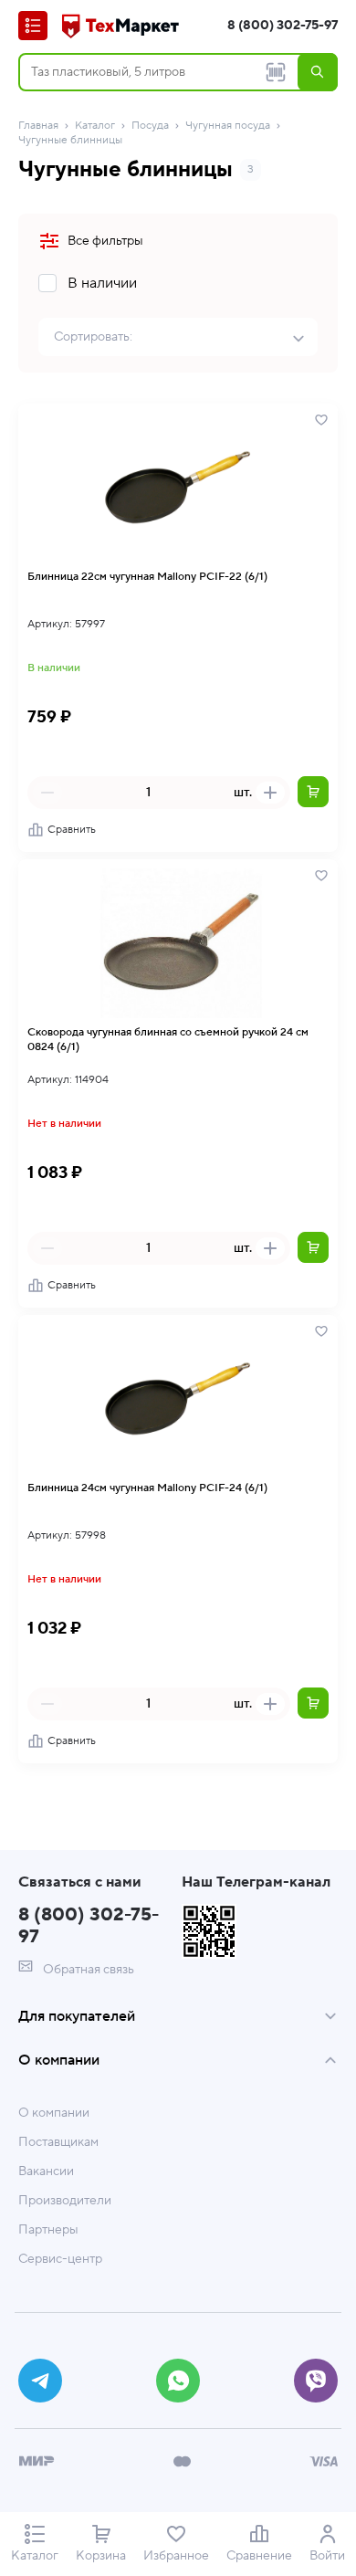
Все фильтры (105, 241)
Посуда (150, 126)
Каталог (95, 126)
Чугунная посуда (228, 126)
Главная (38, 126)
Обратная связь (87, 1970)
